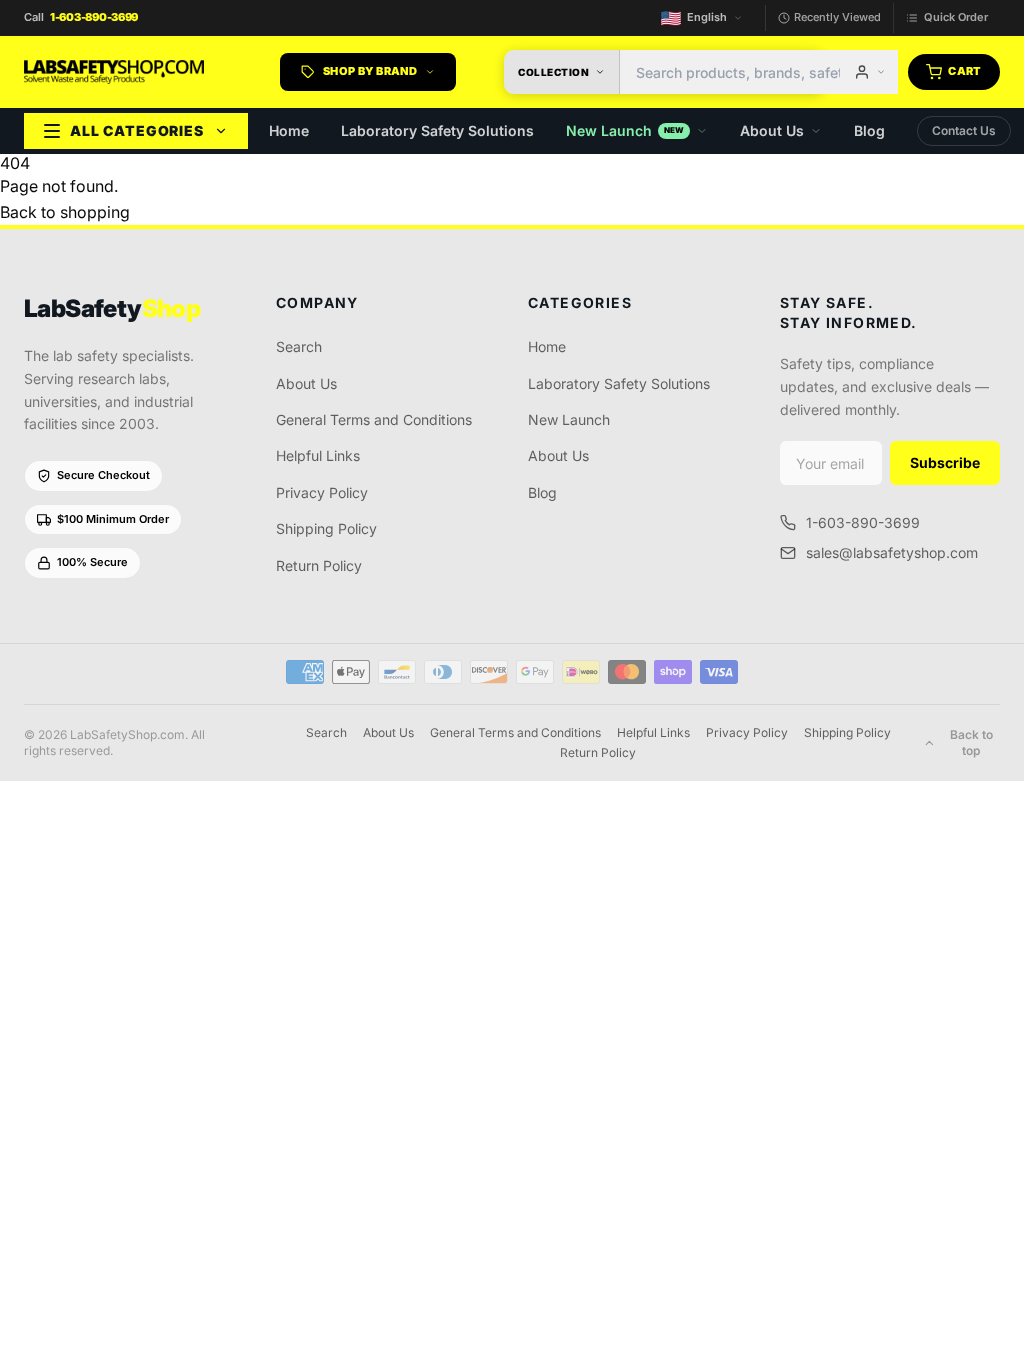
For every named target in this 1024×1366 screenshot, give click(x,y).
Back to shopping (65, 212)
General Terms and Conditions (374, 419)
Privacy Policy (322, 492)
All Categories (137, 130)
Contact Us (964, 130)
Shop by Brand (370, 71)
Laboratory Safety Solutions (437, 130)
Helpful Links (318, 455)
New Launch (625, 130)
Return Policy (319, 565)
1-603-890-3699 (863, 522)
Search (299, 346)
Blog (869, 130)
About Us (772, 130)
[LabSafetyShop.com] (114, 72)
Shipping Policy (326, 528)
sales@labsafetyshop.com (892, 552)
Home (289, 130)
